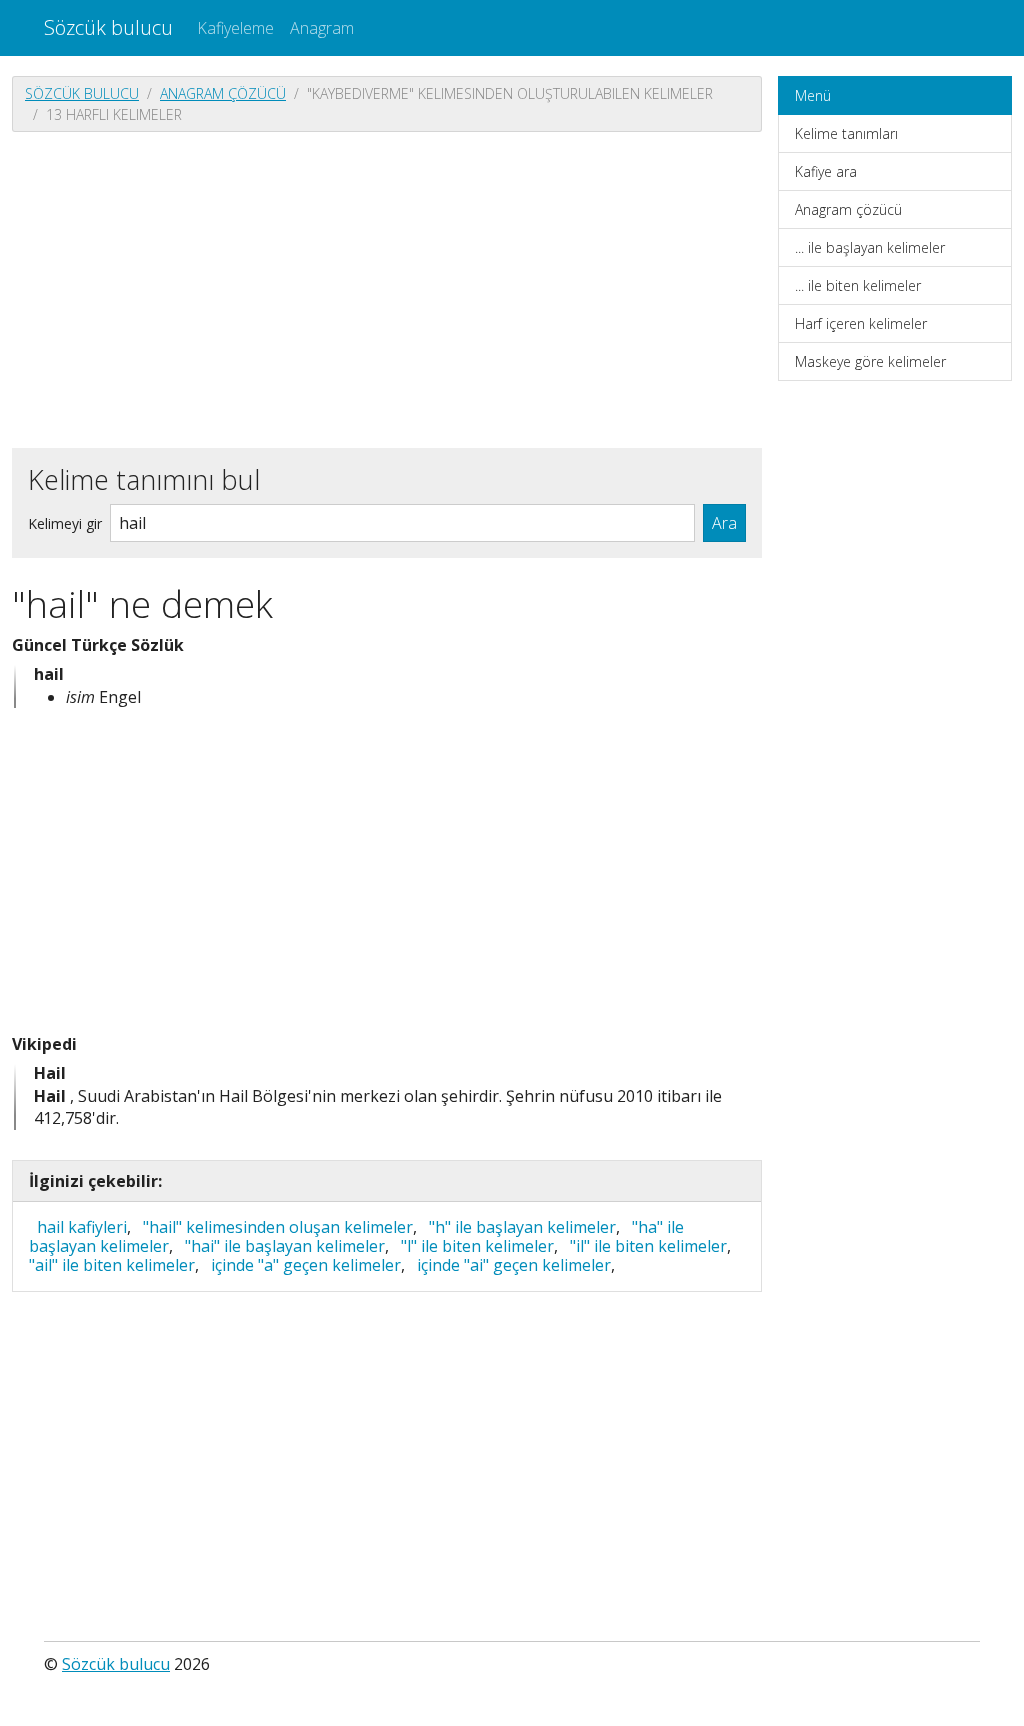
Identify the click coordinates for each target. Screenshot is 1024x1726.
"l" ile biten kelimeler (477, 1246)
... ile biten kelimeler (858, 285)
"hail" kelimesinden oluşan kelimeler (278, 1227)
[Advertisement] (387, 288)
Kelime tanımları (846, 133)
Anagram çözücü (223, 93)
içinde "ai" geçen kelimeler (514, 1265)
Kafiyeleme (235, 28)
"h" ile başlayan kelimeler (522, 1227)
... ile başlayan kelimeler (870, 247)
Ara (724, 523)
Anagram (322, 28)
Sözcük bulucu (108, 27)
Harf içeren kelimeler (861, 323)
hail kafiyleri (82, 1227)
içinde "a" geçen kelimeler (306, 1265)
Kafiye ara (826, 171)
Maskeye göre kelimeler (870, 361)
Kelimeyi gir (65, 523)
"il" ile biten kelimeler (648, 1246)
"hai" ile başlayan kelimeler (285, 1246)
